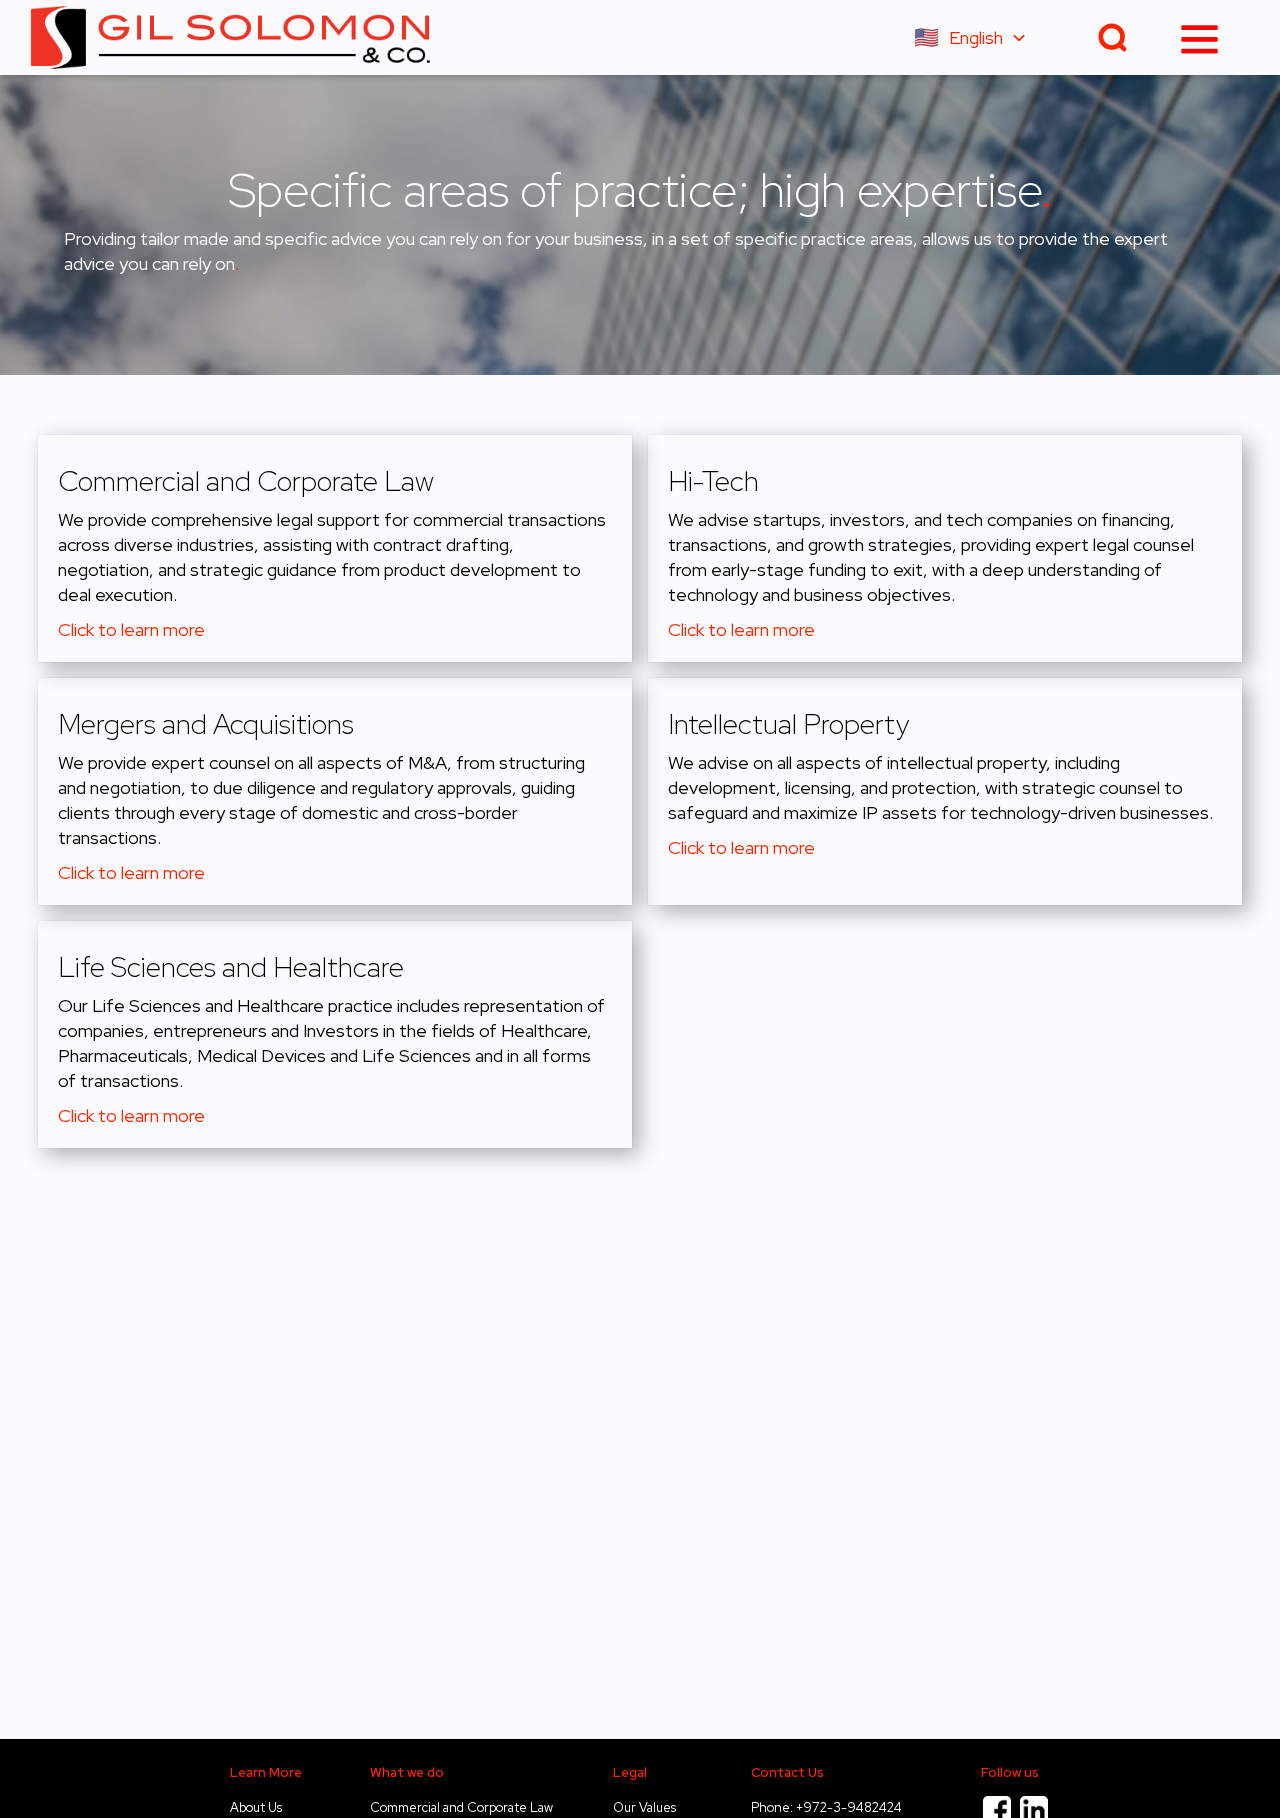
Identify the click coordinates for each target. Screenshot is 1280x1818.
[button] (979, 37)
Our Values (644, 1807)
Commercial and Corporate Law (461, 1807)
